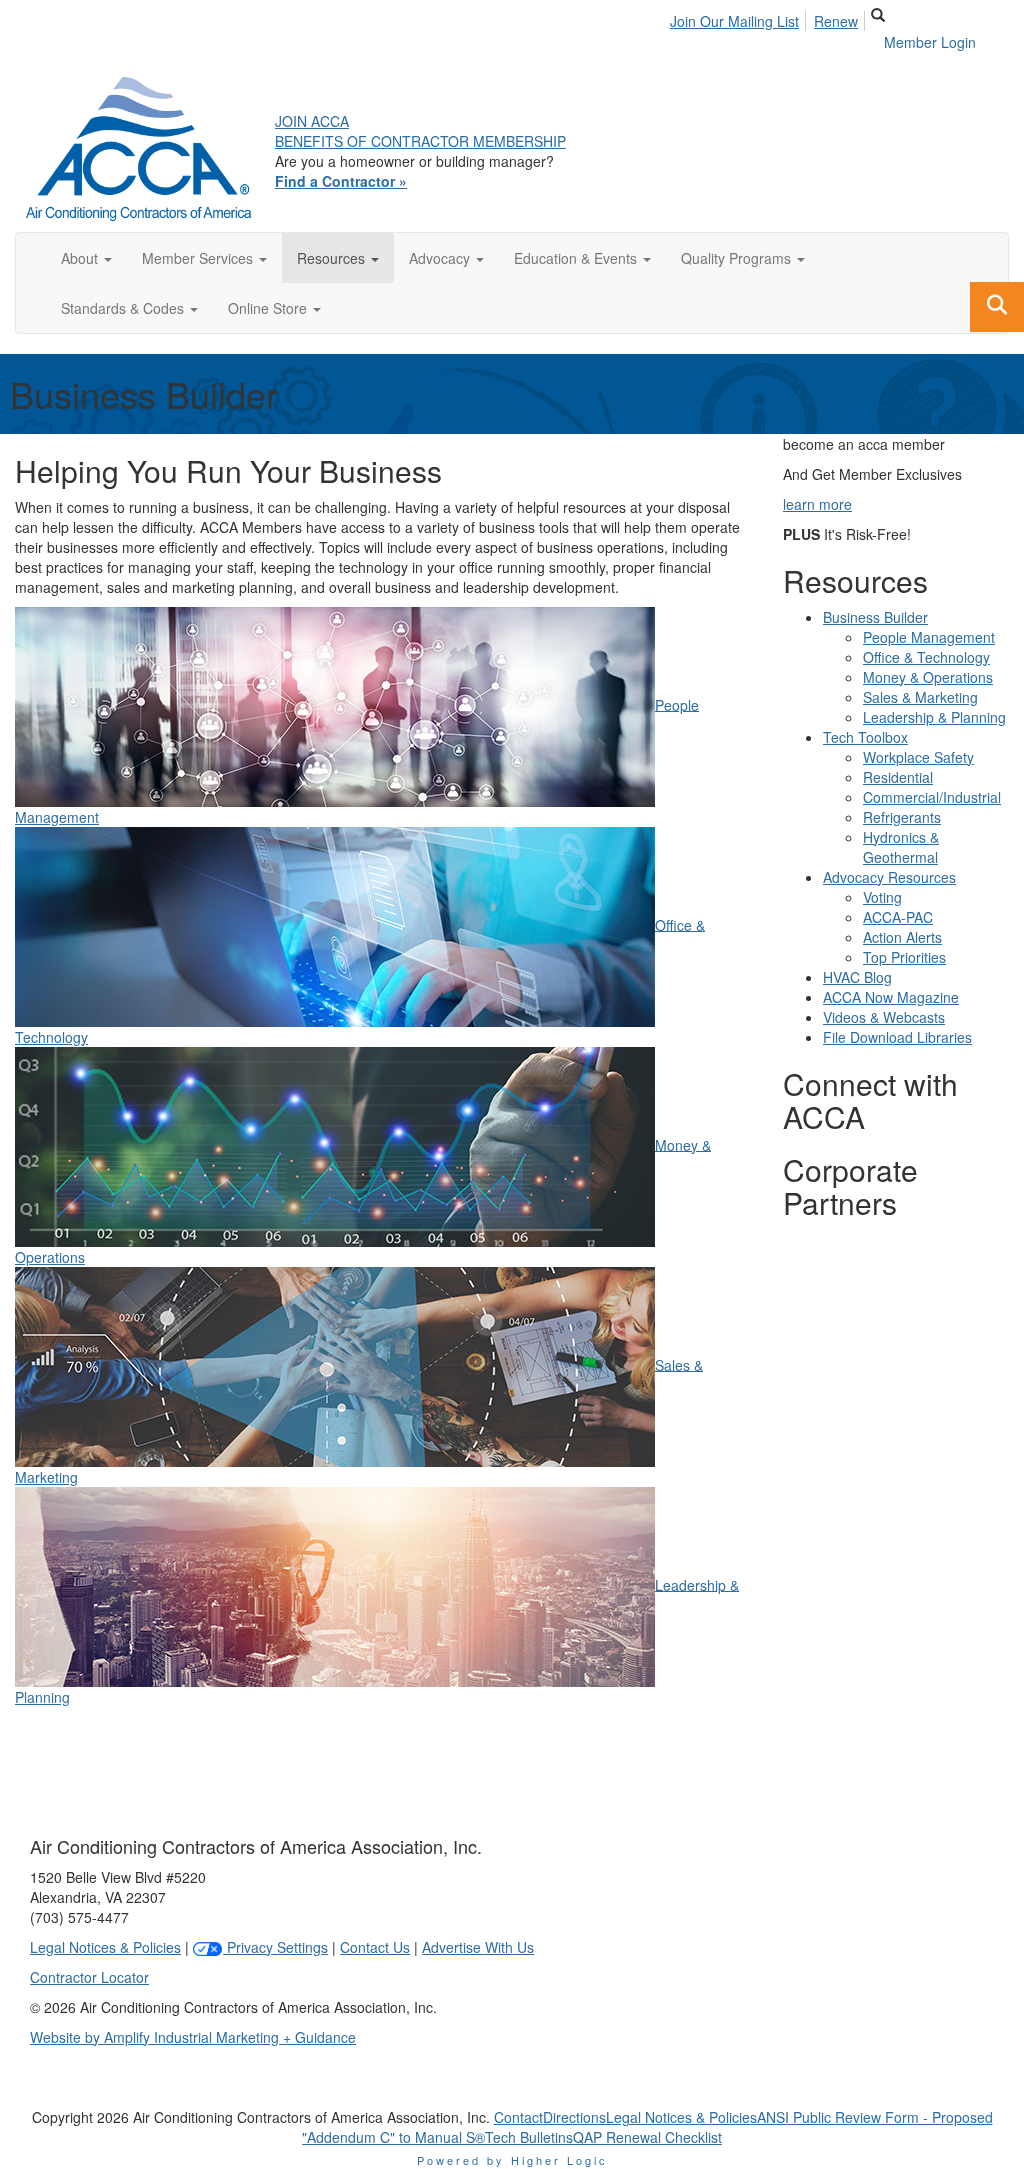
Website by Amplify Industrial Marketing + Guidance (193, 2037)
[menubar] (769, 18)
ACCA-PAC (898, 917)
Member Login (930, 42)
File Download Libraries (897, 1037)
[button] (86, 258)
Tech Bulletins (529, 2137)
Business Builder (875, 617)
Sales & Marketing (920, 697)
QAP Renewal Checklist (647, 2137)
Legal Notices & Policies (105, 1947)
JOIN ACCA (312, 121)
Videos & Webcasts (884, 1017)
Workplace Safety (918, 757)
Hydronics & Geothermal (901, 847)
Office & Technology (926, 657)
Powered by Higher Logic (512, 2160)
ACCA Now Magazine (891, 997)
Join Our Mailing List (734, 21)
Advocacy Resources (889, 877)
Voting (882, 897)
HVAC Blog (857, 977)
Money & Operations (928, 677)
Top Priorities (904, 957)
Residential (898, 777)
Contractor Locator (89, 1977)
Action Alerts (902, 937)
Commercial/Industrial (932, 797)
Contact (518, 2117)
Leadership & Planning (934, 717)
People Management (929, 637)
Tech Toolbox (865, 737)
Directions (574, 2117)
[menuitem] (740, 18)
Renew (836, 21)
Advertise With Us (478, 1947)
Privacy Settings (275, 1947)
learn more (817, 504)
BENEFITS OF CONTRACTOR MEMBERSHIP (420, 141)
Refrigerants (902, 817)
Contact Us (375, 1947)
